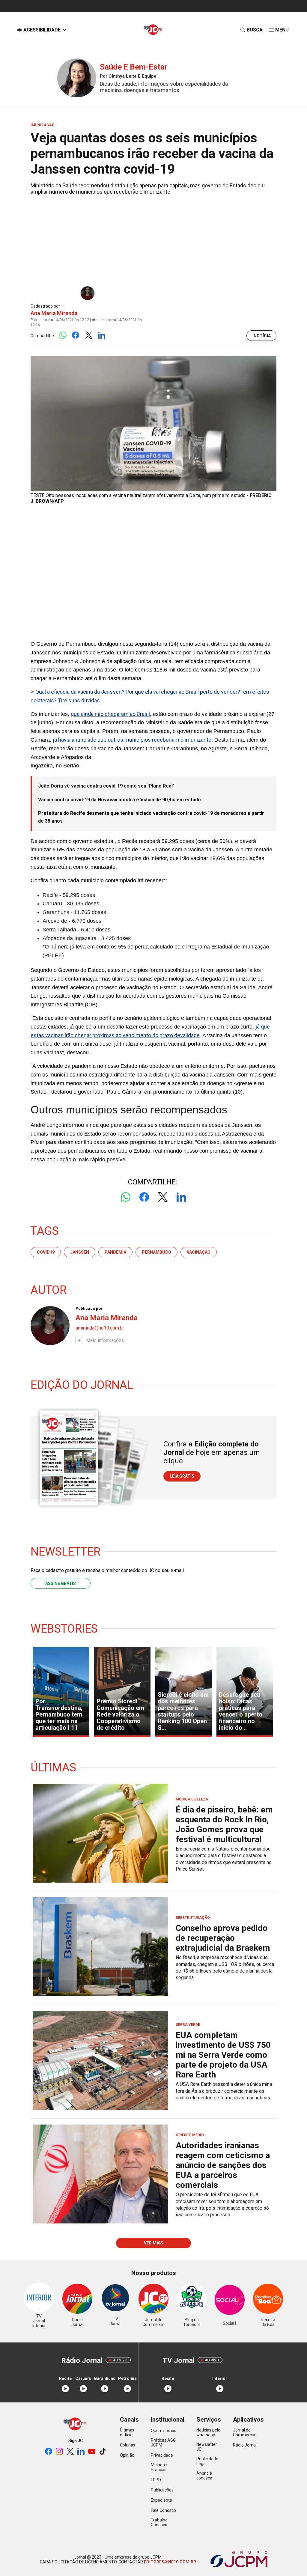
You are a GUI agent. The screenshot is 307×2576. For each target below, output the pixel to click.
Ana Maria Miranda (54, 313)
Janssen (80, 1252)
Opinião (127, 2455)
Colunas (128, 2445)
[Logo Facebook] (76, 336)
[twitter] (70, 2452)
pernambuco (156, 1252)
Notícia (262, 336)
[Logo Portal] (153, 30)
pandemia (115, 1252)
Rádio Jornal (245, 2445)
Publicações (162, 2490)
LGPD (156, 2480)
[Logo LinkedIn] (101, 336)
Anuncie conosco (204, 2476)
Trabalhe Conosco (159, 2522)
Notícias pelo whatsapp (208, 2432)
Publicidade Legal (207, 2461)
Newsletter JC (207, 2447)
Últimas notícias (127, 2432)
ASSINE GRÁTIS (61, 1583)
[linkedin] (81, 2452)
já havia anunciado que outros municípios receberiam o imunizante (132, 740)
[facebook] (49, 2452)
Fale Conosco (163, 2510)
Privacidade (162, 2455)
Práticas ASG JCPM (163, 2443)
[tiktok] (103, 2452)
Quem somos (164, 2431)
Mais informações (105, 1340)
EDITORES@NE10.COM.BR (170, 2562)
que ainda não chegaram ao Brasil (110, 714)
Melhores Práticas (160, 2467)
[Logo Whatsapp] (63, 336)
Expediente (161, 2500)
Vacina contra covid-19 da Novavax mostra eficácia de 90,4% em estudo (119, 800)
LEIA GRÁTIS (182, 1476)
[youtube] (92, 2452)
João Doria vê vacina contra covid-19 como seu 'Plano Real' (106, 786)
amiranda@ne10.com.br (100, 1328)
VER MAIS (153, 2243)
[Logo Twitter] (89, 336)
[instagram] (59, 2452)
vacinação (199, 1252)
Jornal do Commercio (244, 2432)
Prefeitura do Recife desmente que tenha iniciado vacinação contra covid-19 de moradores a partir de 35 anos (151, 817)
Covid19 (46, 1252)
